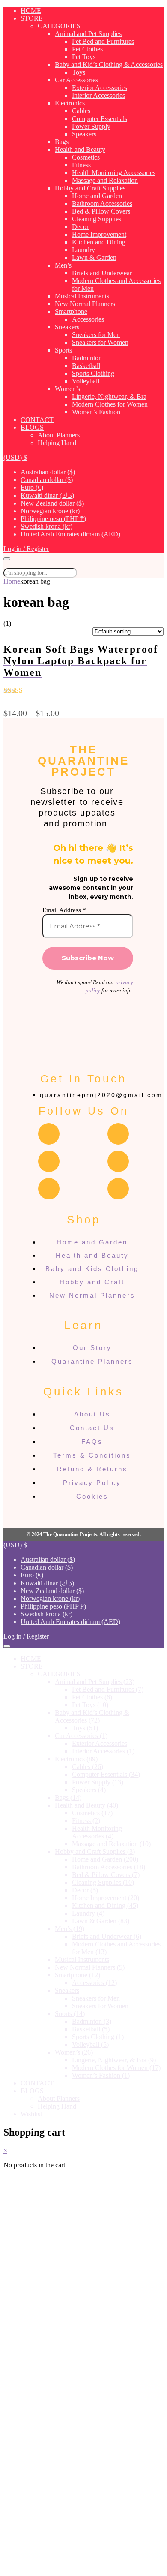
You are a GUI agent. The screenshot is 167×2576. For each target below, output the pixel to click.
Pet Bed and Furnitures (103, 41)
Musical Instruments (82, 296)
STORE (32, 18)
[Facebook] (49, 1134)
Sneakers (67, 327)
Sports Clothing (93, 373)
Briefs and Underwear (102, 273)
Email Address (64, 910)
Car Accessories (76, 80)
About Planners (59, 435)
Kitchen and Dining (99, 242)
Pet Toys (84, 57)
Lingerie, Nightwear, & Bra (109, 396)
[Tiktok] (118, 1189)
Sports (63, 350)
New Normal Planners (85, 304)
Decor (80, 227)
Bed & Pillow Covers (101, 211)
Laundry (83, 250)
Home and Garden (97, 196)
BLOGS (32, 427)
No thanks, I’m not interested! (83, 2565)
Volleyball (86, 381)
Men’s (63, 265)
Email (35, 2494)
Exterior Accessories (100, 88)
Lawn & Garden (94, 258)
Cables (81, 111)
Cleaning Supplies (97, 219)
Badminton (87, 358)
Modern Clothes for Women (110, 404)
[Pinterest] (49, 1189)
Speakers (84, 134)
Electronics (70, 103)
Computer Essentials (100, 119)
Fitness (81, 165)
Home (12, 581)
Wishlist (31, 2114)
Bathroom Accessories (102, 203)
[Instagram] (118, 1134)
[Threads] (49, 1161)
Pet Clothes (87, 49)
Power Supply (91, 126)
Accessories (88, 319)
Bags (62, 142)
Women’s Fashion (96, 412)
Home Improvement (99, 234)
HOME (31, 11)
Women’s (67, 389)
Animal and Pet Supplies (88, 34)
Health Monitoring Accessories (114, 173)
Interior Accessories (98, 95)
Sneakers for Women (100, 342)
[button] (15, 457)
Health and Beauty (80, 149)
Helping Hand (57, 443)
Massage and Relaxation (105, 180)
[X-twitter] (118, 1161)
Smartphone (71, 312)
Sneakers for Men (96, 335)
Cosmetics (86, 157)
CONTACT (37, 420)
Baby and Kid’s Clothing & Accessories (109, 65)
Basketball (86, 366)
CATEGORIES (59, 26)
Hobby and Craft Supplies (90, 188)
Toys (79, 72)
